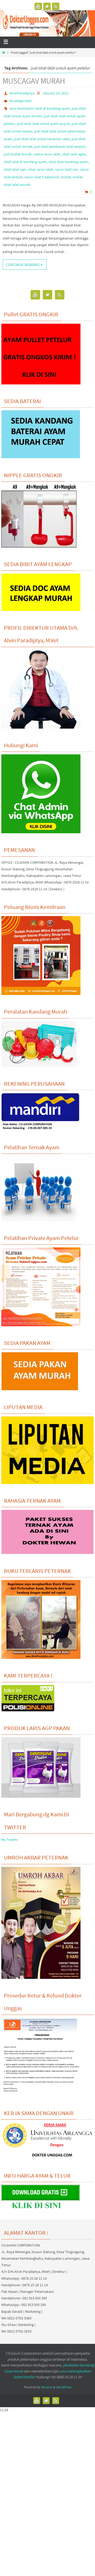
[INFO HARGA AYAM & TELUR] (41, 2210)
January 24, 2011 (55, 93)
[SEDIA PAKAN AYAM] (41, 1389)
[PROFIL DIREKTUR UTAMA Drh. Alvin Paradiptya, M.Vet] (41, 727)
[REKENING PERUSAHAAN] (41, 1129)
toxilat (66, 177)
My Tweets (10, 1840)
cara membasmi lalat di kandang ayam (40, 108)
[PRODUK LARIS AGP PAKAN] (41, 1797)
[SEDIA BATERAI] (41, 457)
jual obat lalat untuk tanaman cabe (42, 139)
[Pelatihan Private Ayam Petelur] (41, 1325)
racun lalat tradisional (42, 177)
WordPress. (64, 2387)
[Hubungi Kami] (41, 832)
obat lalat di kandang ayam (25, 162)
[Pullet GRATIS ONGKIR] (41, 383)
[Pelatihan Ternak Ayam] (39, 1220)
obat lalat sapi (15, 169)
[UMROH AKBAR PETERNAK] (41, 1978)
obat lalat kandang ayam (68, 162)
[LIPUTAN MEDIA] (47, 1483)
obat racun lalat (41, 169)
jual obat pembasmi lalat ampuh (60, 146)
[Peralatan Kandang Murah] (39, 1066)
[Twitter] (47, 6)
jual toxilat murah (18, 154)
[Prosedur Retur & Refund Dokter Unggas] (41, 2095)
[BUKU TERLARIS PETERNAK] (41, 1658)
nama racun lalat (47, 154)
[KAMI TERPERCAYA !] (28, 1710)
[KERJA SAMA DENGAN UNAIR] (47, 2158)
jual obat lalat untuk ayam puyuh (44, 124)
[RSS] (56, 6)
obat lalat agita (74, 154)
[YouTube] (38, 6)
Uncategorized (20, 101)
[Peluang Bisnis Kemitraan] (41, 994)
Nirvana (47, 2387)
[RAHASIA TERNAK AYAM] (47, 1553)
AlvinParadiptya (22, 93)
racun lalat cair (66, 169)
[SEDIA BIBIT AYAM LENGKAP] (41, 610)
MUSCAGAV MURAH (34, 81)
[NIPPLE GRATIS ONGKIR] (39, 546)
